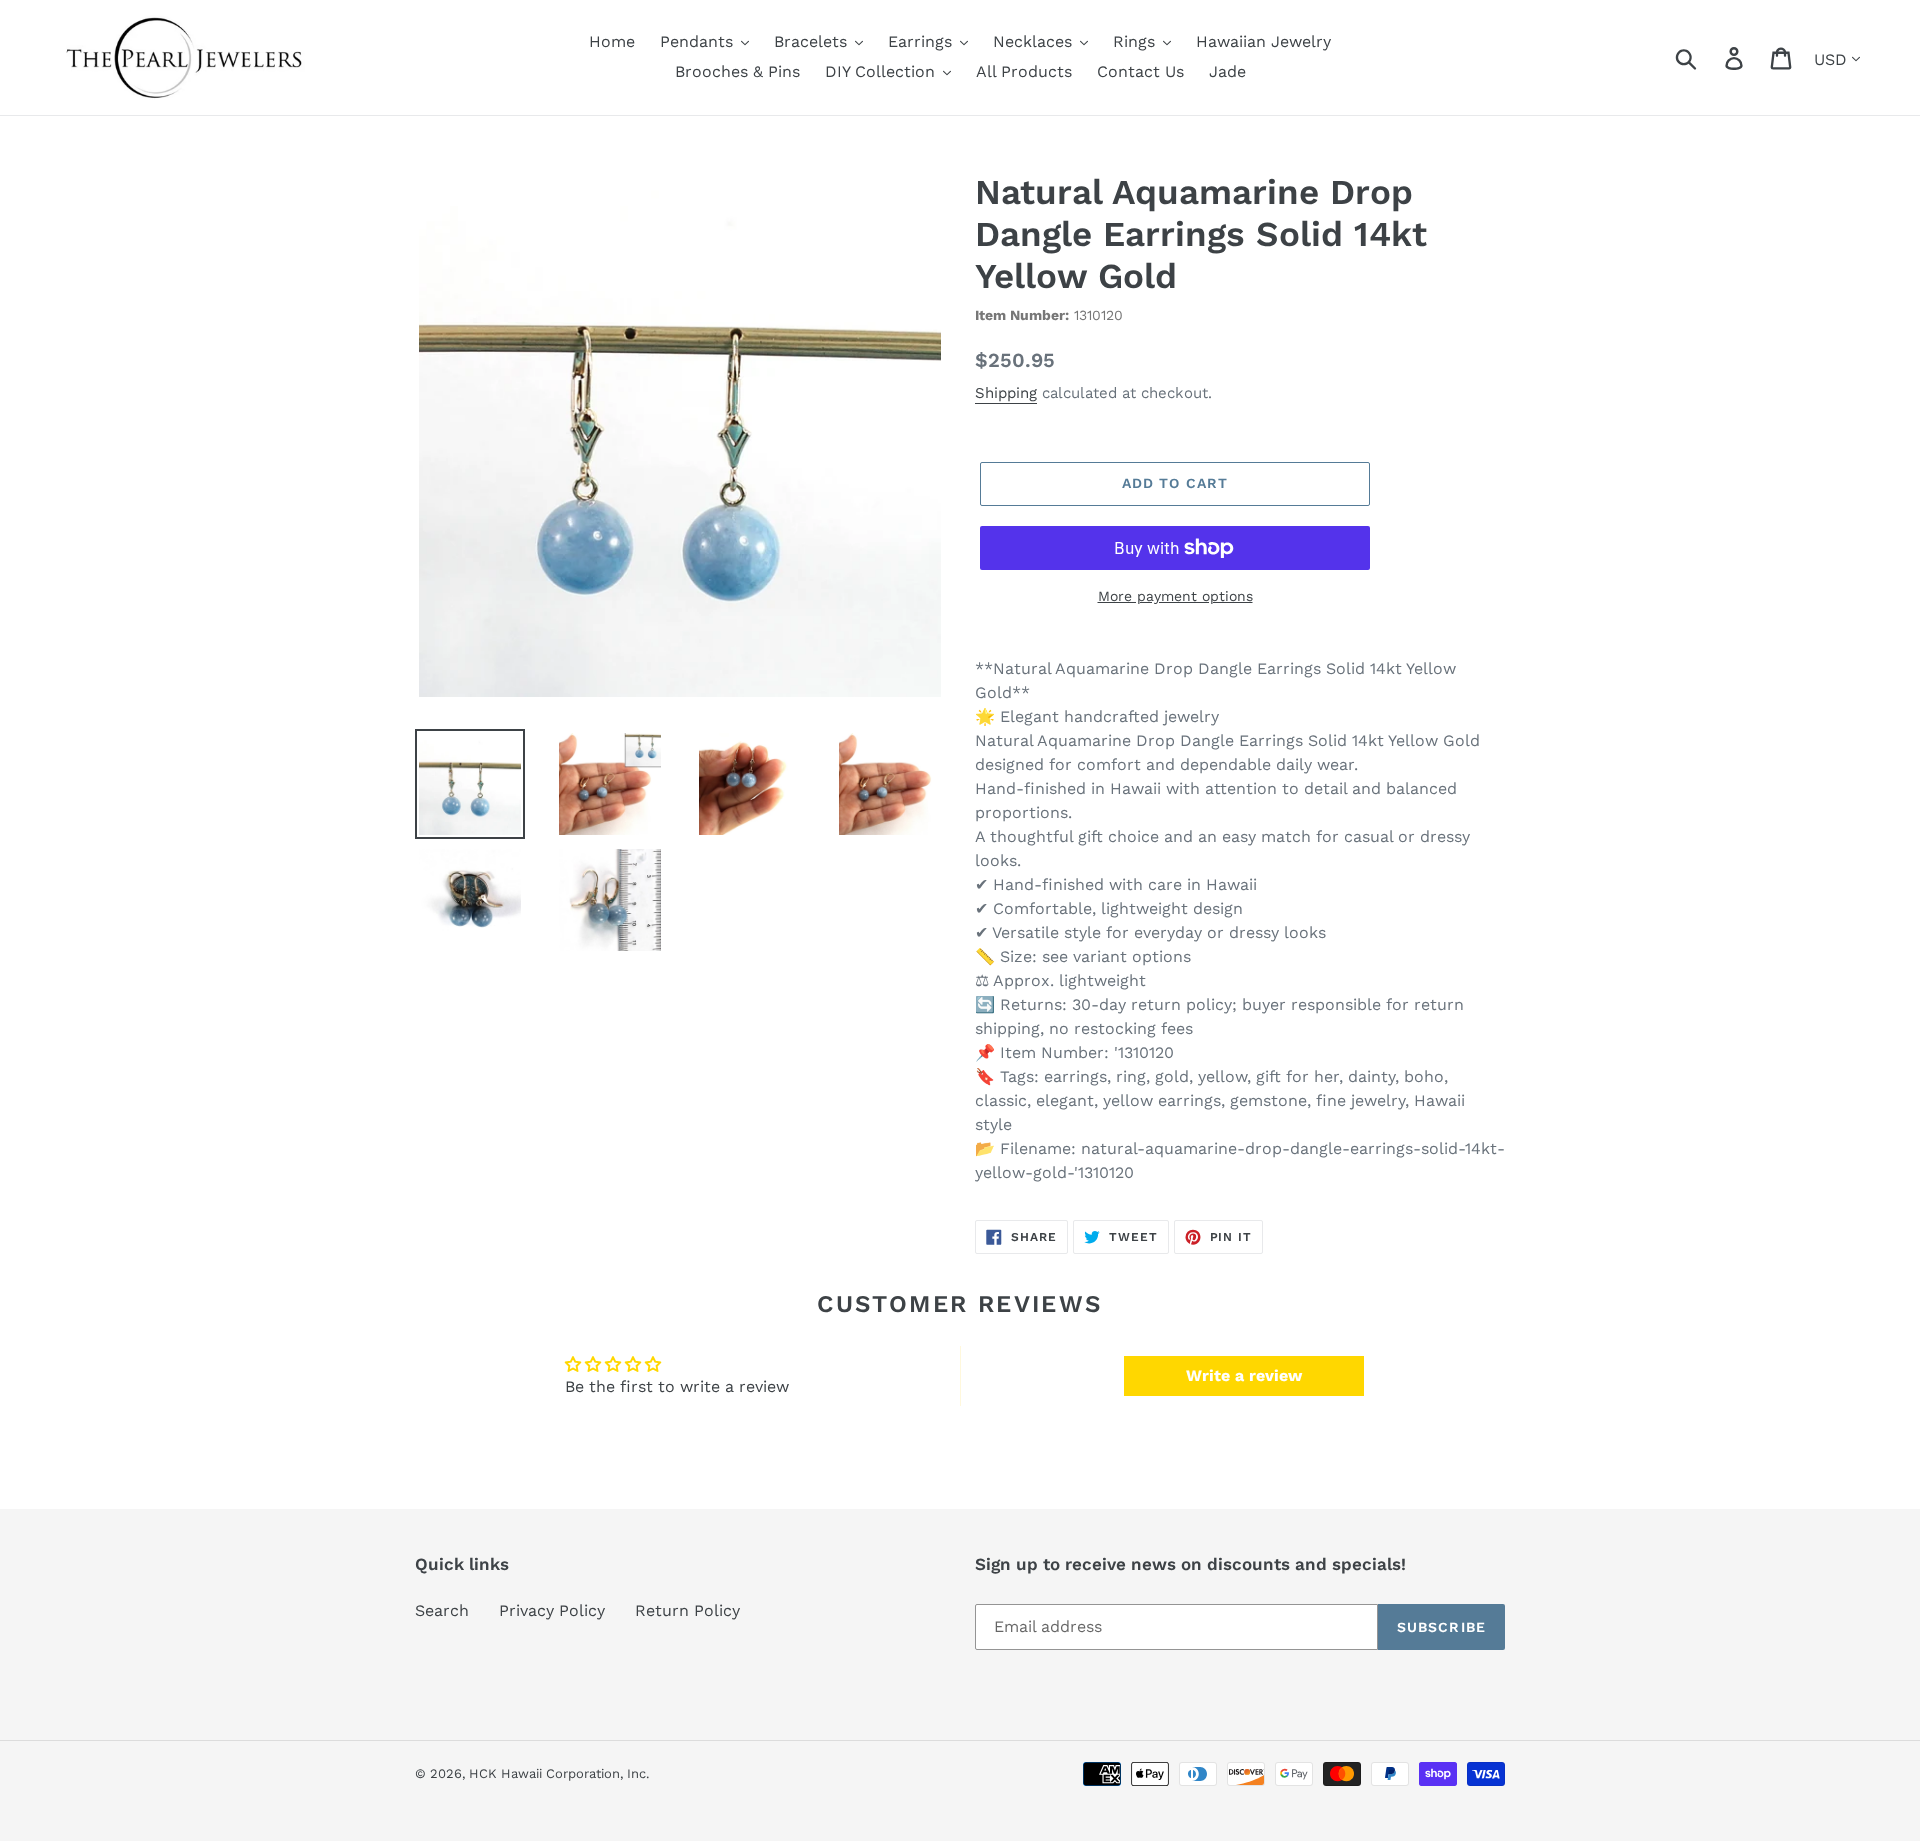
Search (442, 1610)
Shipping (1006, 393)
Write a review (1244, 1375)
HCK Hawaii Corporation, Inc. (559, 1773)
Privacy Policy (552, 1610)
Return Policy (687, 1610)
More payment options (1175, 596)
